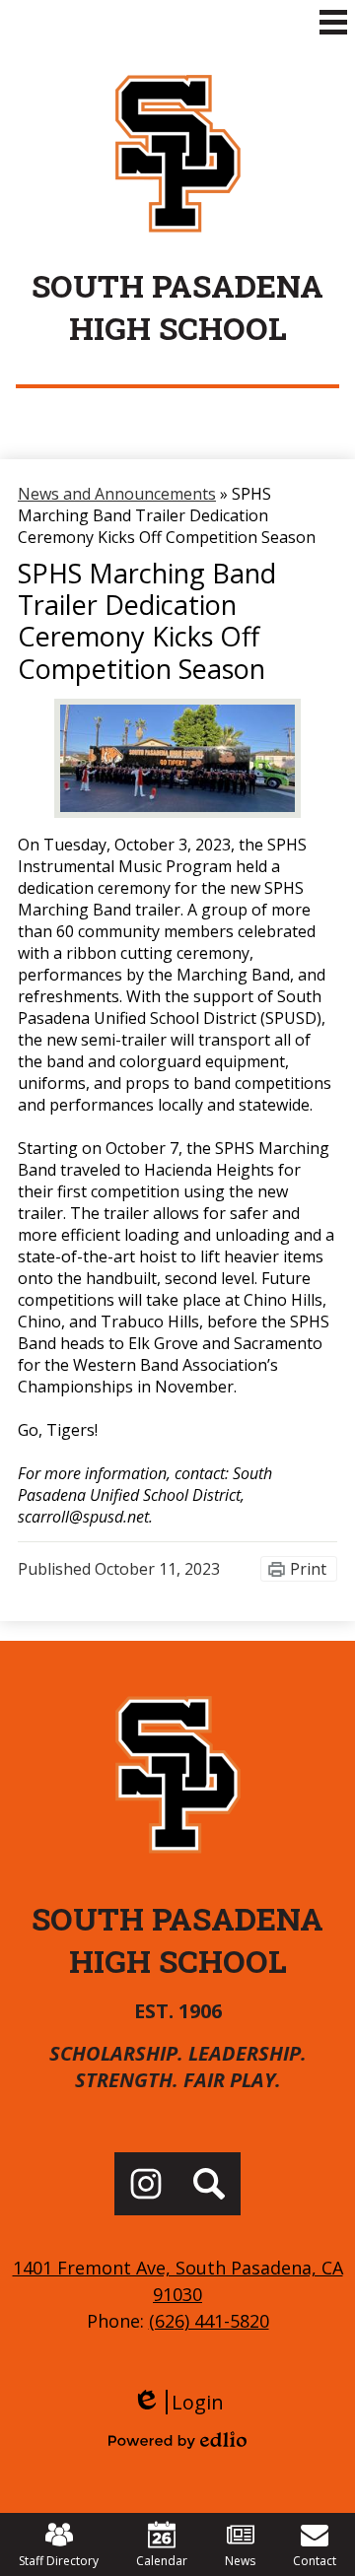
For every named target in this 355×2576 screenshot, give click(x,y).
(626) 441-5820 (209, 2321)
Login (178, 2402)
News (240, 2561)
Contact (315, 2561)
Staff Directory (59, 2561)
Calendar (162, 2561)
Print (308, 1569)
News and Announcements (117, 494)
